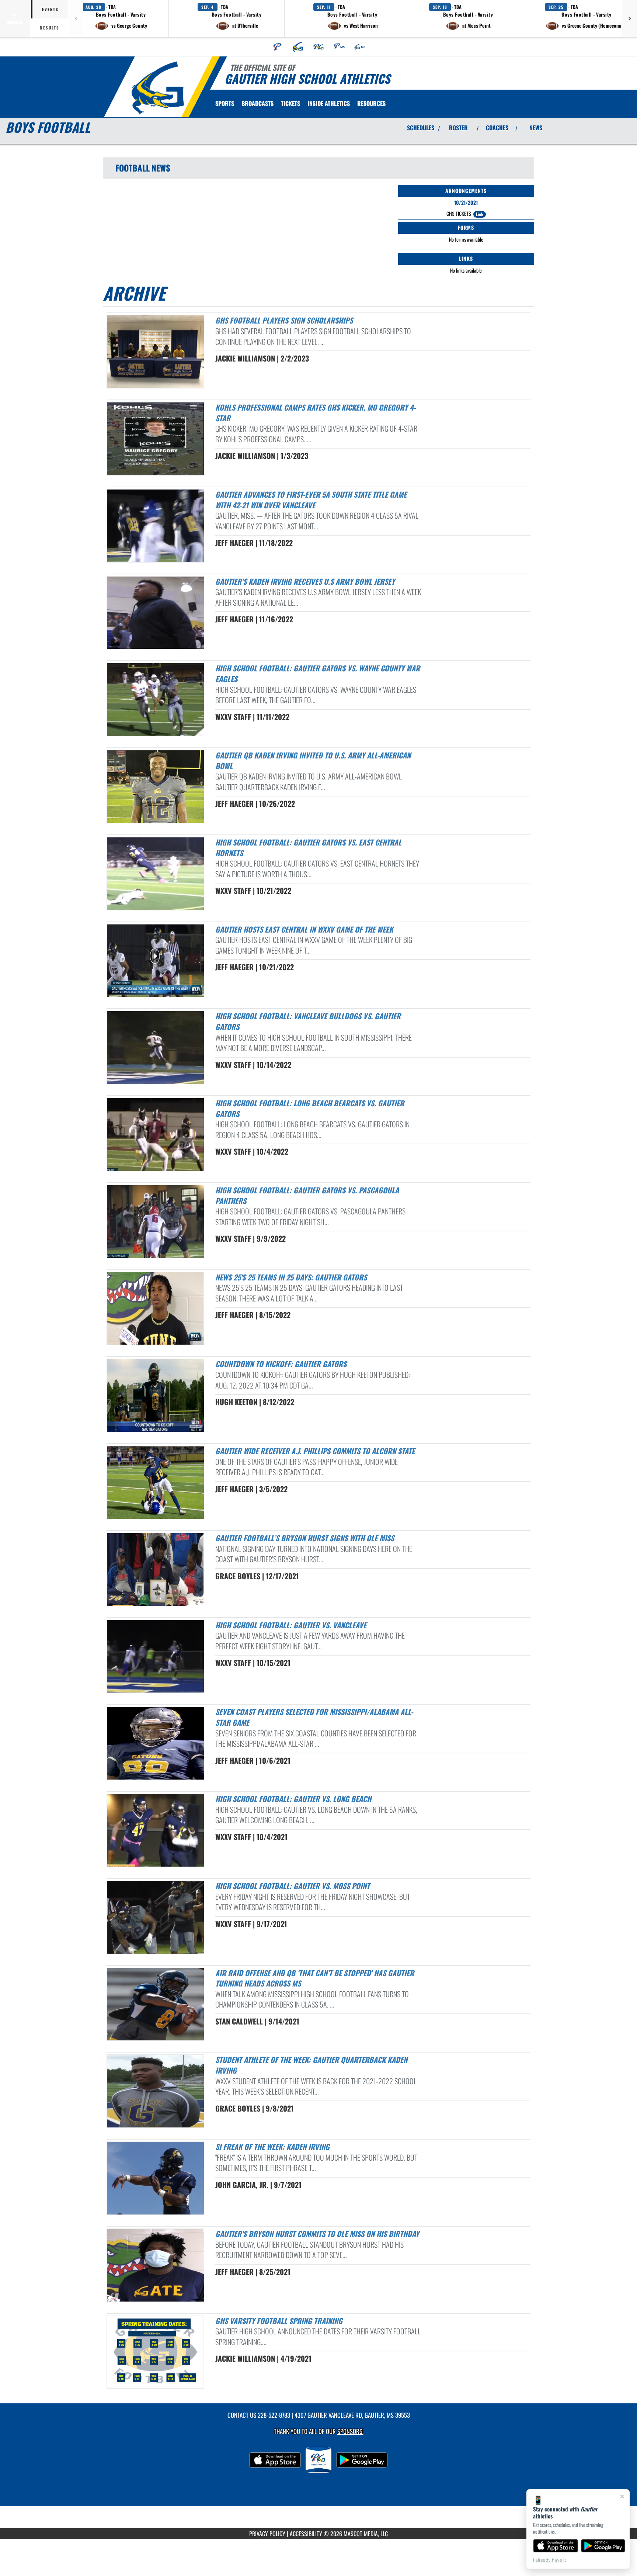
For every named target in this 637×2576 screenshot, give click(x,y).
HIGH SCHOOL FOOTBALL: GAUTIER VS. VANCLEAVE (291, 1625)
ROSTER (458, 128)
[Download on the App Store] (556, 2546)
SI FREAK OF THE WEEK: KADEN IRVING (272, 2147)
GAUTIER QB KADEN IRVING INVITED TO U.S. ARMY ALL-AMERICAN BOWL (313, 760)
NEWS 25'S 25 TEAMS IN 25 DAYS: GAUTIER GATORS (291, 1277)
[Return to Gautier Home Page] (158, 88)
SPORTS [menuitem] (225, 103)
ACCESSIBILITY (306, 2534)
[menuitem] (278, 47)
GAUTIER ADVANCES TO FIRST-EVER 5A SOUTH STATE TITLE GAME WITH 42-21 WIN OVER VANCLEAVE (311, 500)
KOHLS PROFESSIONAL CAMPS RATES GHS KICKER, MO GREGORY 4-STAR (315, 413)
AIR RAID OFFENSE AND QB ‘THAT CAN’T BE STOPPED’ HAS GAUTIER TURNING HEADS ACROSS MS (315, 1978)
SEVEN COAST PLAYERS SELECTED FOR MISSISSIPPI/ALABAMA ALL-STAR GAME (314, 1717)
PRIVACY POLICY (267, 2534)
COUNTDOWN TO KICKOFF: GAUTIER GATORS (281, 1364)
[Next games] (630, 18)
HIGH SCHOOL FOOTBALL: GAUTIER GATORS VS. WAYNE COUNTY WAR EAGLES (318, 673)
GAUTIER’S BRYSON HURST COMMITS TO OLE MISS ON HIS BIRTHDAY (317, 2234)
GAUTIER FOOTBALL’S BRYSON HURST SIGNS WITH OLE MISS (305, 1538)
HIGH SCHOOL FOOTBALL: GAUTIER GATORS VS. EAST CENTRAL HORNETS (308, 848)
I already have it (549, 2560)
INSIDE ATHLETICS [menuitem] (329, 103)
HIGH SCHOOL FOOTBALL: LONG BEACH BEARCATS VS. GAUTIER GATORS (310, 1108)
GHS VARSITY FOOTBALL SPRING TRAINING (279, 2321)
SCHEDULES (421, 128)
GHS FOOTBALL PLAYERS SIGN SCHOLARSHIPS (284, 320)
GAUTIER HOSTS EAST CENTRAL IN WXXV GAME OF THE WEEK (304, 929)
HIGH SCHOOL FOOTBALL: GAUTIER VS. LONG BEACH (293, 1799)
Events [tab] (50, 9)
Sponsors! (350, 2431)
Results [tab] (50, 28)
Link (480, 214)
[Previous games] (76, 18)
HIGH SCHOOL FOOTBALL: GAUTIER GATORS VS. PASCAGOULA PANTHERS (307, 1195)
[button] (121, 18)
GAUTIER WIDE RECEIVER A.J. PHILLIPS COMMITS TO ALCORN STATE (315, 1451)
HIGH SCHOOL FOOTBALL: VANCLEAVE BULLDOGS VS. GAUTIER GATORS (308, 1021)
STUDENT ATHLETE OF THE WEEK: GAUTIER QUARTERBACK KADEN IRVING (311, 2065)
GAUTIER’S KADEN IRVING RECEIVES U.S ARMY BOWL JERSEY (305, 581)
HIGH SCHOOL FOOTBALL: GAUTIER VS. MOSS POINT (293, 1886)
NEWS (536, 128)
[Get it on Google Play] (603, 2546)
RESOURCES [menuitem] (371, 103)
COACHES (497, 128)
